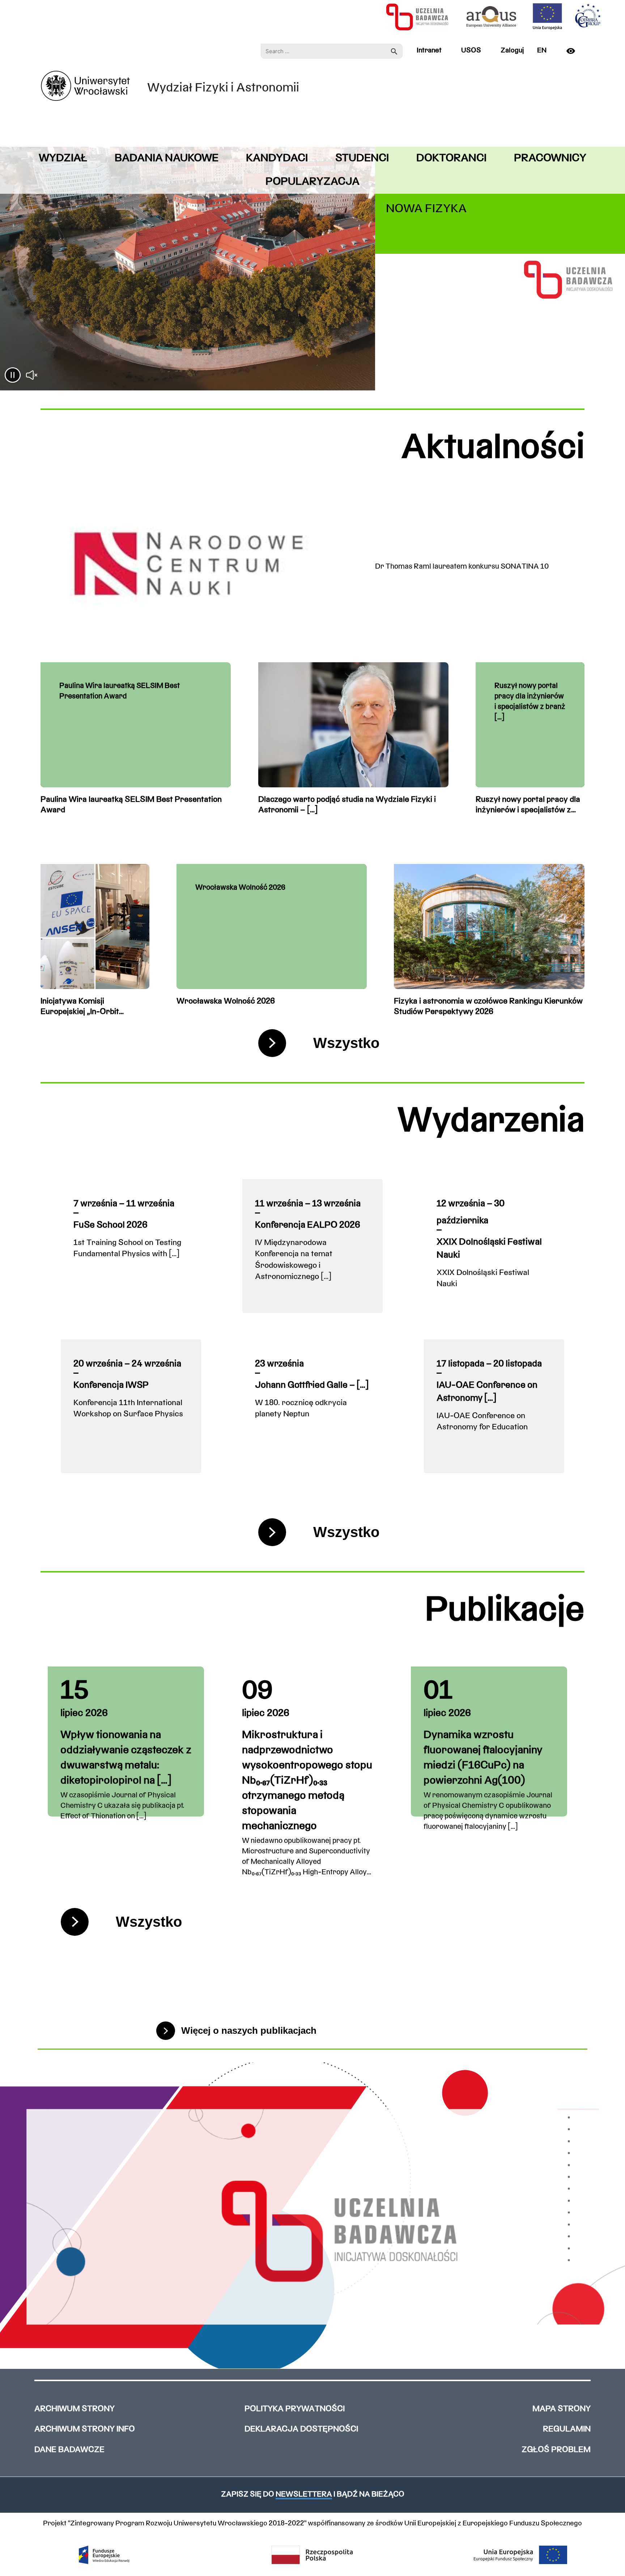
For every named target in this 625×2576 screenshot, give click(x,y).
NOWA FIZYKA (426, 209)
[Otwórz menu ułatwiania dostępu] (574, 51)
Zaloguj (512, 51)
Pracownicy (550, 159)
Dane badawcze (69, 2450)
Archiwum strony (75, 2409)
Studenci (362, 159)
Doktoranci (451, 159)
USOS (471, 51)
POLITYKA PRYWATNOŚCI (295, 2409)
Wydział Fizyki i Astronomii (223, 88)
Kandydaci (277, 159)
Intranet (429, 51)
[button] (13, 376)
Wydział (63, 159)
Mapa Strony (562, 2409)
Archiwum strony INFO (85, 2429)
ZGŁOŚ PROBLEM (556, 2450)
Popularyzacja (312, 182)
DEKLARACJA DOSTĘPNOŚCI (301, 2429)
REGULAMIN (567, 2429)
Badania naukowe (167, 159)
